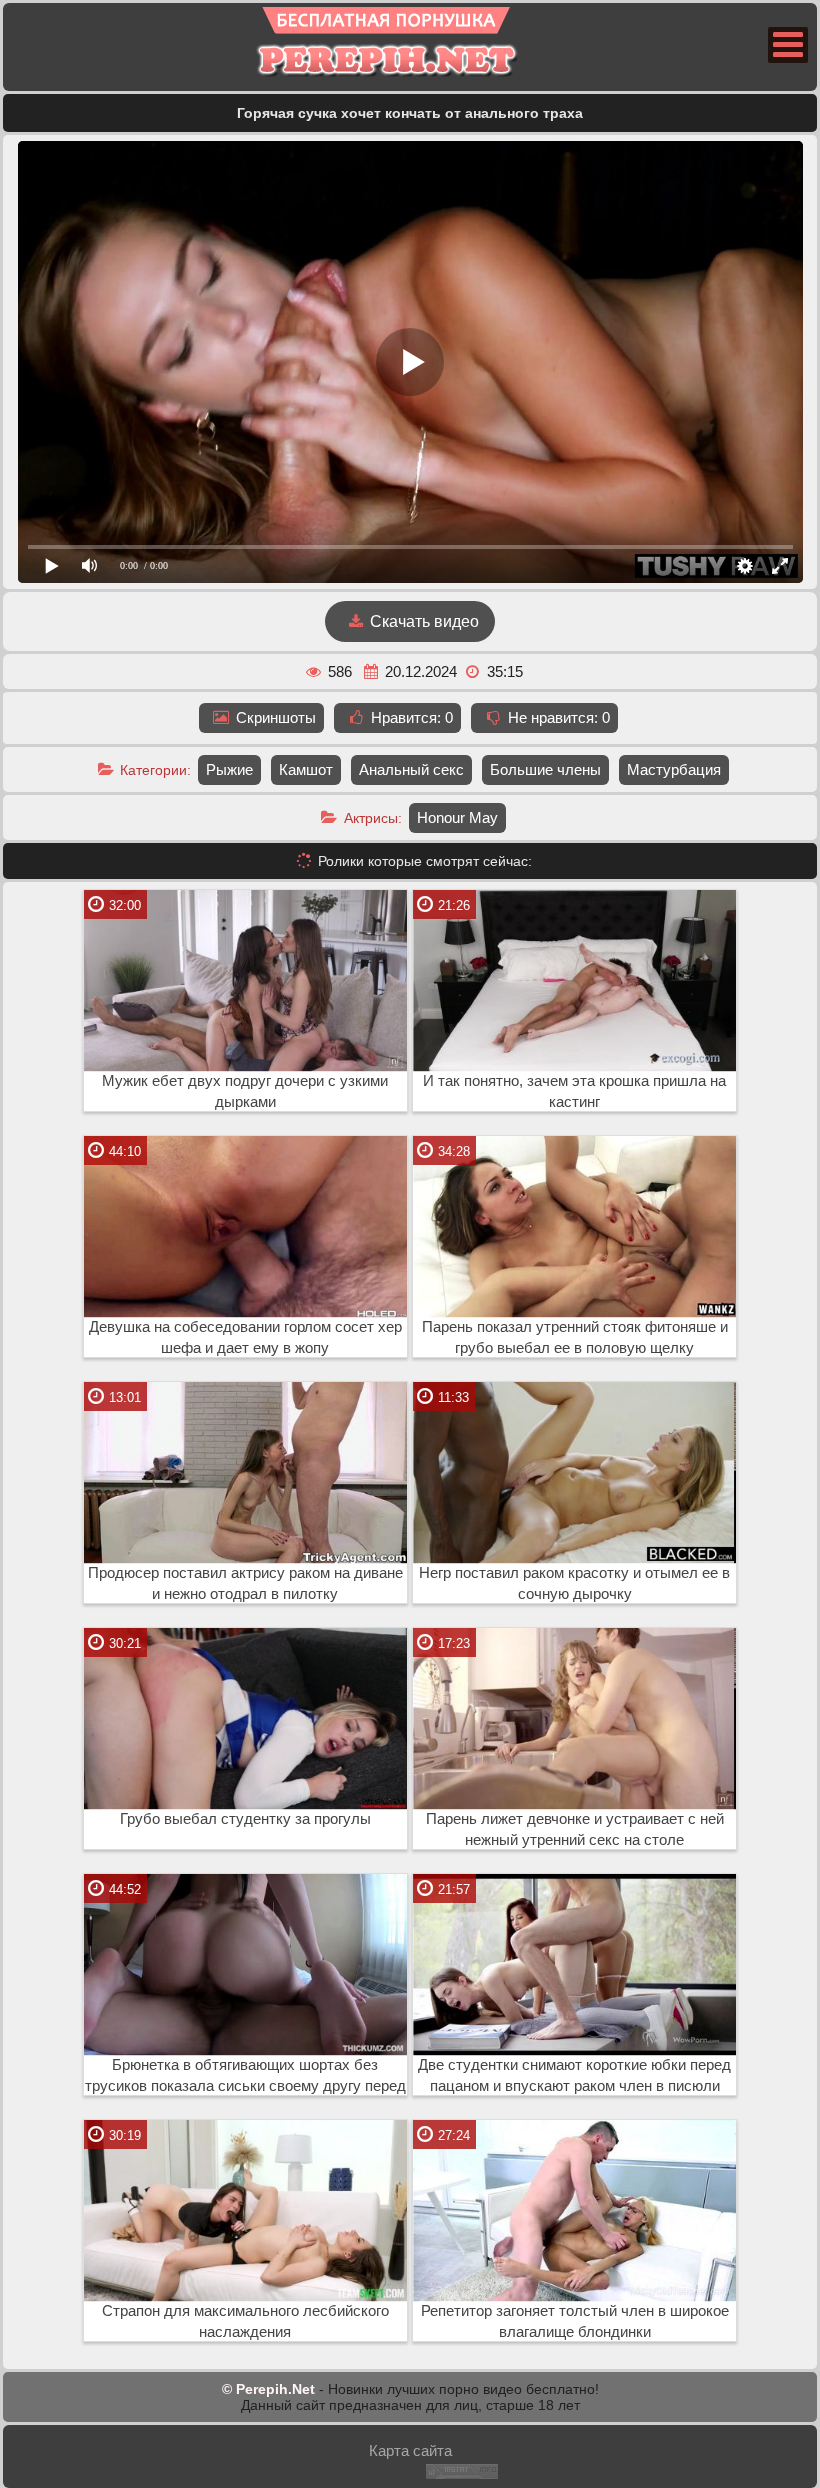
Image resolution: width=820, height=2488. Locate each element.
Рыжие (229, 769)
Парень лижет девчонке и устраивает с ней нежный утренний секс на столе (575, 1829)
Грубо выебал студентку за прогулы (245, 1819)
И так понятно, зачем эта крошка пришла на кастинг (574, 1091)
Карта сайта (410, 2450)
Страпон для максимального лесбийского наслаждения (245, 2321)
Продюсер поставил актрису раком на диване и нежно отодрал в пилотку (245, 1583)
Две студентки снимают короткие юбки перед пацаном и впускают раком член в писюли (574, 2075)
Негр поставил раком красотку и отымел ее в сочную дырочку (574, 1583)
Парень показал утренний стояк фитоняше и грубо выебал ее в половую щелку (575, 1337)
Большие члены (545, 769)
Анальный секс (411, 769)
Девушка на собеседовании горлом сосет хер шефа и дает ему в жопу (245, 1337)
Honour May (457, 817)
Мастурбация (674, 769)
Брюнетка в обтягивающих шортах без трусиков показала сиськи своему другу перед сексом (245, 2076)
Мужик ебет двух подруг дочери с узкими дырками (245, 1091)
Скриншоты (274, 717)
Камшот (306, 769)
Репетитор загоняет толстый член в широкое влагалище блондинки (575, 2321)
